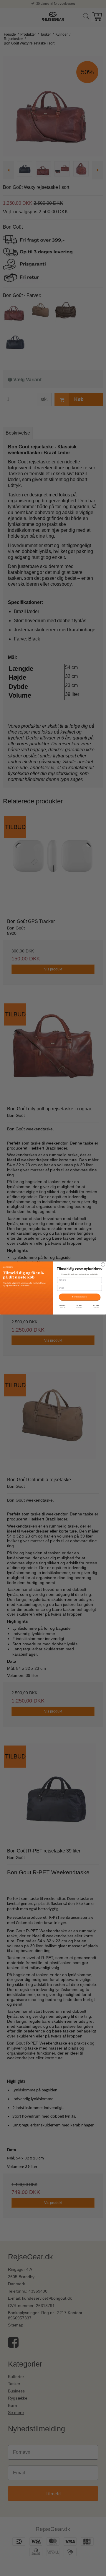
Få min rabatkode (79, 1297)
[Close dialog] (103, 1265)
